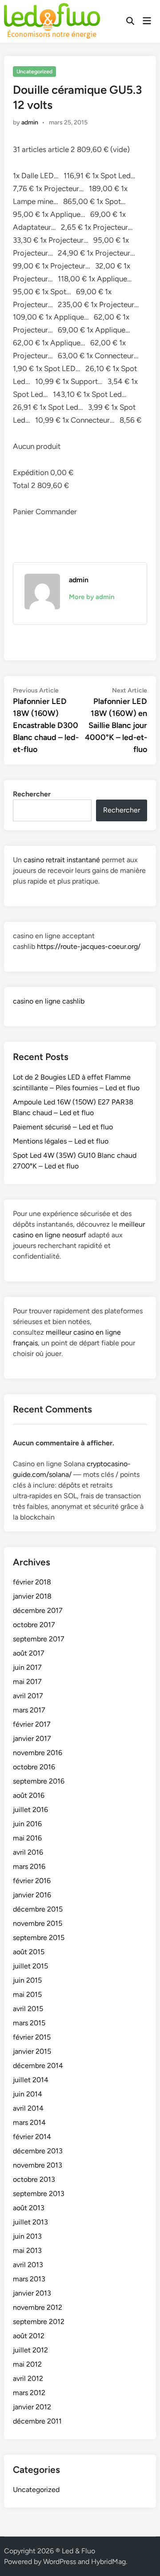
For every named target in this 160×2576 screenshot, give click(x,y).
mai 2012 (27, 2364)
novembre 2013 (38, 2165)
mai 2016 (27, 1838)
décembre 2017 (38, 1610)
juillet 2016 (30, 1810)
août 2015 (29, 1952)
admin (30, 122)
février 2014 (32, 2137)
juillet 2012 (30, 2350)
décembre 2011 (37, 2421)
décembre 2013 (38, 2151)
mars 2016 (29, 1866)
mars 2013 (29, 2279)
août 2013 (29, 2208)
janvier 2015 (32, 2051)
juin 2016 (27, 1824)
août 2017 (29, 1653)
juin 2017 (27, 1667)
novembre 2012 (38, 2307)
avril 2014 (28, 2108)
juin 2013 (27, 2236)
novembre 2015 (38, 1923)
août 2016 (29, 1795)
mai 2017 (27, 1682)
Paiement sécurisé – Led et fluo (63, 1127)
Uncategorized (34, 72)
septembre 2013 (39, 2194)
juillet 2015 (30, 1966)
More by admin (92, 597)
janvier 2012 (32, 2407)
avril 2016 (28, 1852)
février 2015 (32, 2037)
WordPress (60, 2562)
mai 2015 (27, 1994)
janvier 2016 (32, 1895)
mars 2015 (29, 2023)
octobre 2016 (34, 1767)
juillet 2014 (31, 2080)
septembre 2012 (39, 2322)
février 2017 (32, 1724)
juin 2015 (27, 1980)
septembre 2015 (39, 1938)
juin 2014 (28, 2094)
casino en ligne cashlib (49, 1001)
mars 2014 (29, 2122)
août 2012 (29, 2336)
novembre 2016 (38, 1753)
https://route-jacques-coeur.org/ (89, 946)
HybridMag (108, 2562)
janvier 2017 (32, 1738)
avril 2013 (28, 2265)
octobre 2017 (34, 1625)
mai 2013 (27, 2250)
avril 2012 (28, 2378)
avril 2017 (28, 1696)
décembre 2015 (38, 1909)
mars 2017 (29, 1710)
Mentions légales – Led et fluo (61, 1141)
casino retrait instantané (62, 860)
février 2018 (32, 1582)
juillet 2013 (30, 2222)
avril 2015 (28, 2009)
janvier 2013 (32, 2293)
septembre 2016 (39, 1781)
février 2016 (32, 1881)
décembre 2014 (38, 2066)
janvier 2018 (32, 1596)
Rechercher (32, 794)
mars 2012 (29, 2393)
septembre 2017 (39, 1639)
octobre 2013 (34, 2179)
